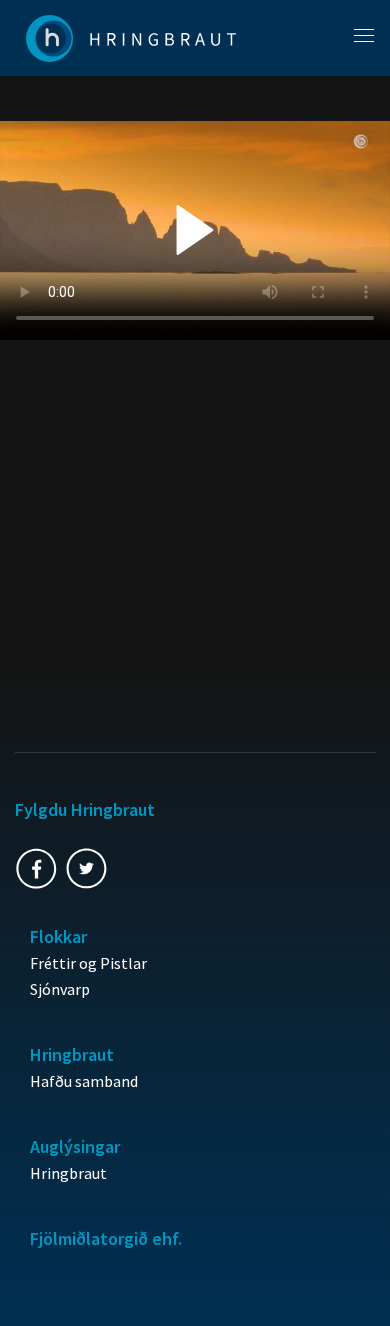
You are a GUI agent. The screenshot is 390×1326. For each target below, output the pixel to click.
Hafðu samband (84, 1081)
